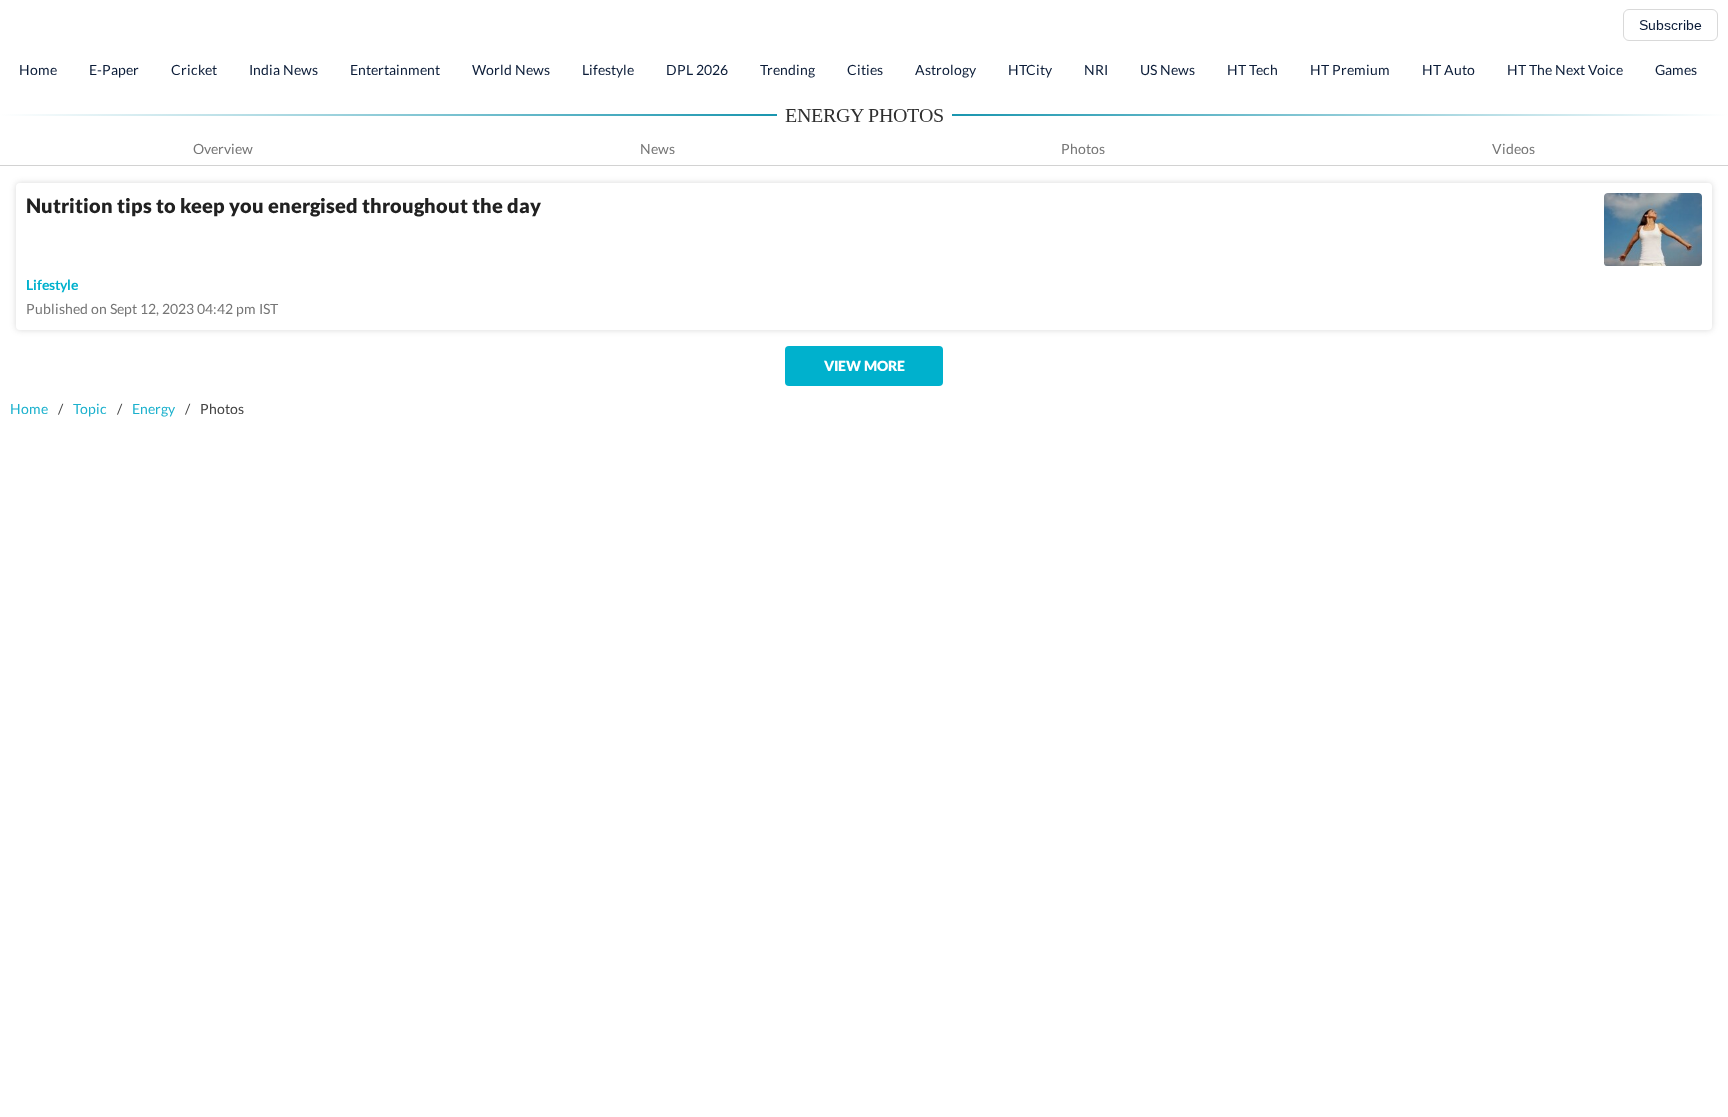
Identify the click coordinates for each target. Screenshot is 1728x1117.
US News (1167, 69)
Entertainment (395, 69)
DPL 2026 (697, 69)
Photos (1083, 148)
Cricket (194, 69)
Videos (1513, 148)
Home (38, 69)
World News (511, 69)
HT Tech (1252, 69)
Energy (153, 408)
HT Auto (1448, 69)
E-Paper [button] (114, 69)
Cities (865, 69)
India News (283, 69)
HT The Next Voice (1565, 69)
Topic (90, 408)
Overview (223, 148)
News (657, 148)
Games (1676, 69)
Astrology (945, 69)
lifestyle (52, 284)
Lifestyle (608, 69)
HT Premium (1350, 69)
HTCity (1030, 69)
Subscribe (1670, 25)
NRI (1096, 69)
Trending (787, 69)
